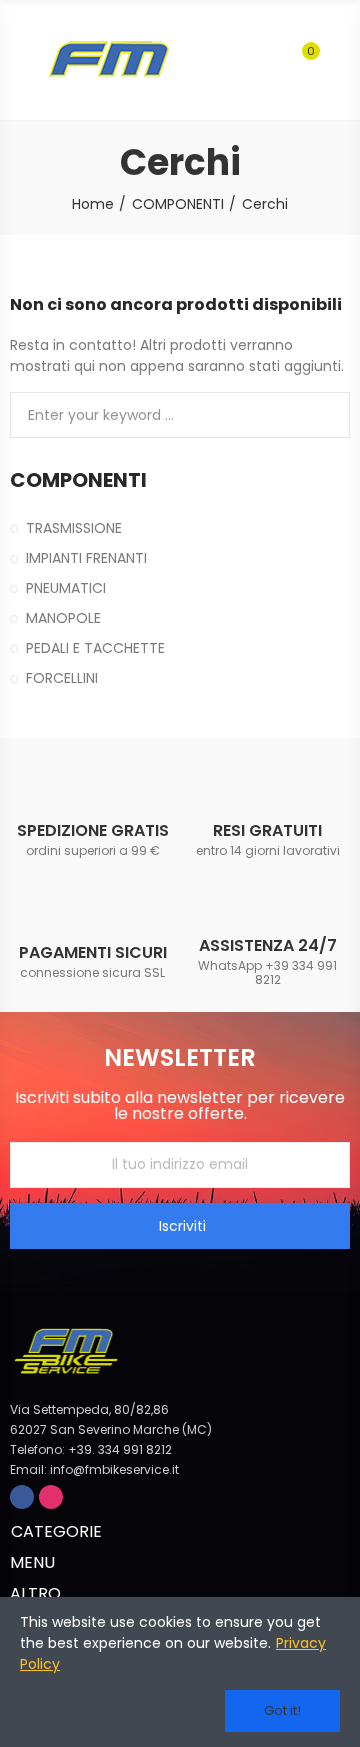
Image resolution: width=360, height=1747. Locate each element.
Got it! (282, 1710)
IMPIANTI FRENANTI (86, 558)
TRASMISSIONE (74, 528)
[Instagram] (51, 1497)
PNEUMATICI (66, 588)
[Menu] (19, 60)
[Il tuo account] (340, 60)
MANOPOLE (63, 618)
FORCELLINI (62, 678)
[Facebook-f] (22, 1497)
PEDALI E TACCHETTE (95, 648)
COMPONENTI (78, 480)
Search (327, 415)
